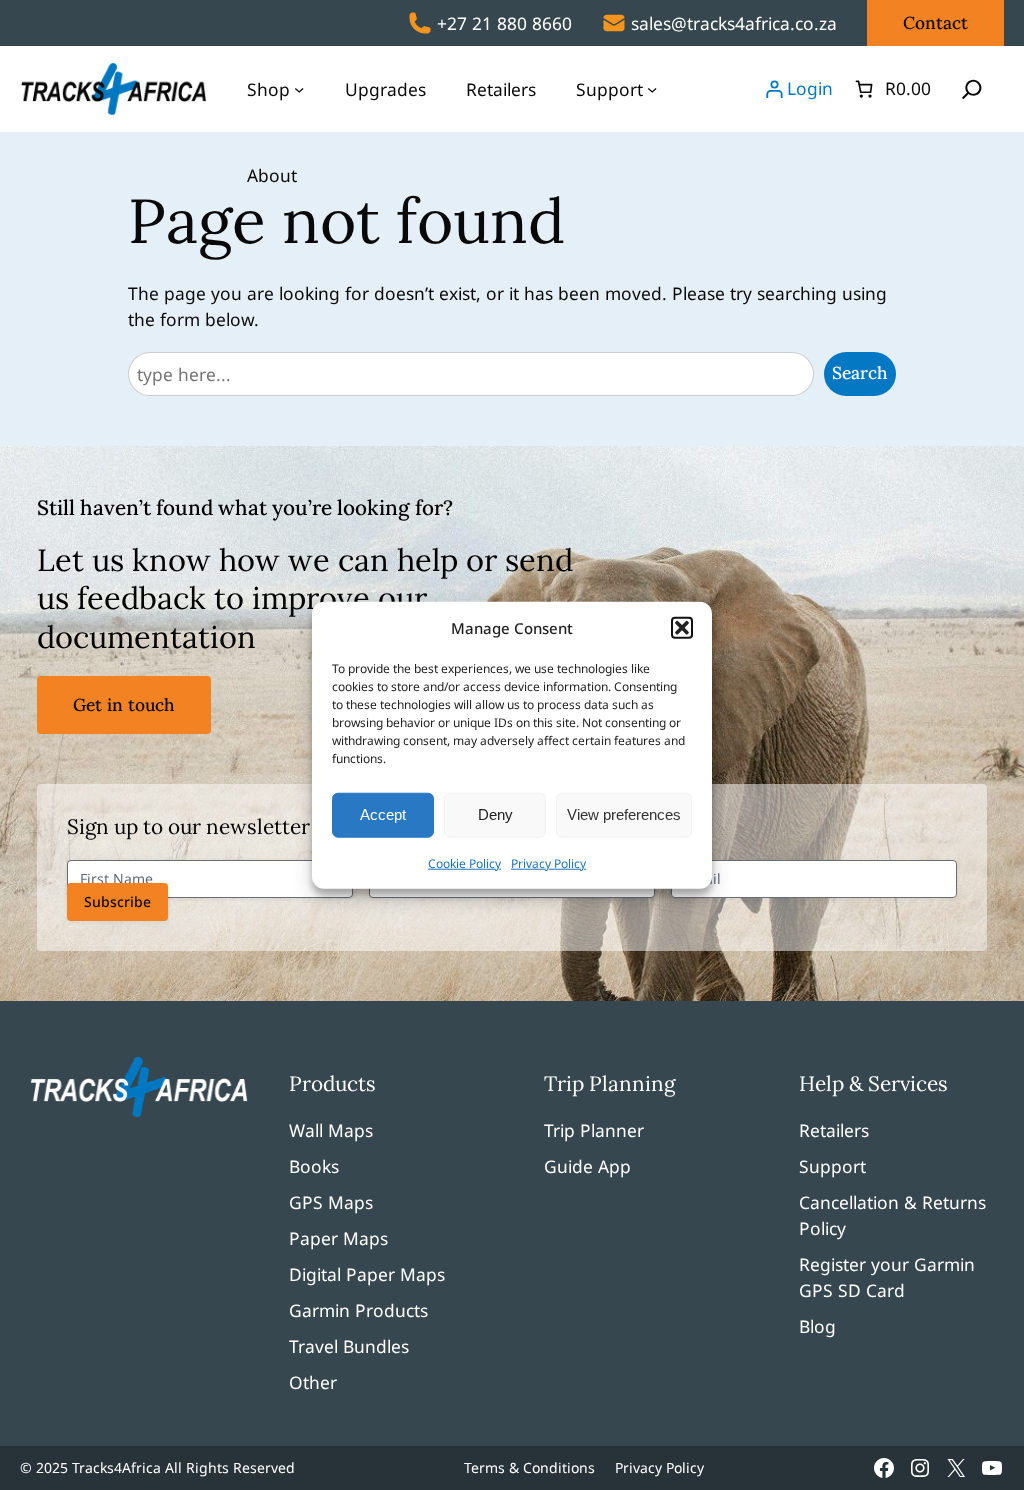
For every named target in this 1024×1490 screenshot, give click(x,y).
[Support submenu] (652, 89)
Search (860, 373)
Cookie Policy (464, 862)
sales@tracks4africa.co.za (734, 23)
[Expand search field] (972, 89)
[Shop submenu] (299, 89)
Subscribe (117, 901)
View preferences (624, 814)
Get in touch (124, 705)
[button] (682, 628)
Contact (935, 23)
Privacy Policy (548, 862)
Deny (495, 814)
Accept (383, 814)
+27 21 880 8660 (504, 23)
